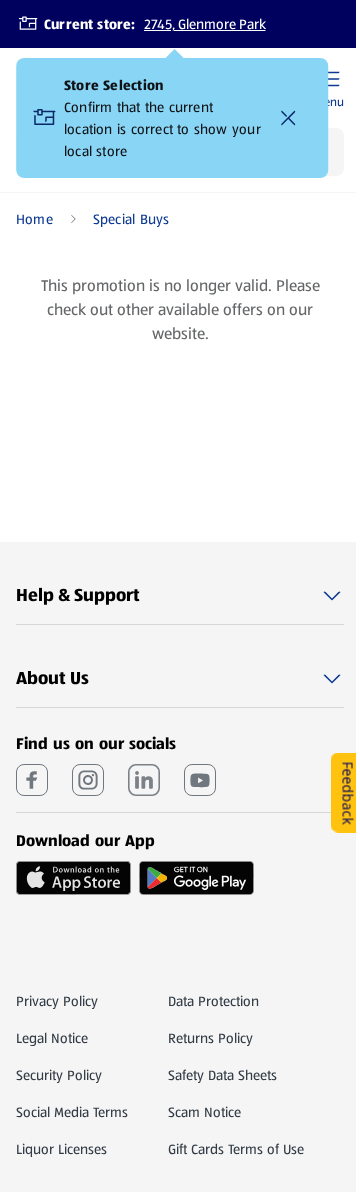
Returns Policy (210, 1038)
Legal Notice (52, 1038)
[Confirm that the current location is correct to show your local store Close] (288, 118)
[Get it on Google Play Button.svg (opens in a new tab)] (196, 878)
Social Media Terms (72, 1112)
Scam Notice (204, 1112)
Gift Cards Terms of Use (236, 1149)
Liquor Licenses (61, 1149)
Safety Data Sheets (222, 1075)
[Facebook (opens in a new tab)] (32, 780)
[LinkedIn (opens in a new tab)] (144, 780)
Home (34, 219)
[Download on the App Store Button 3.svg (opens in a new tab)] (73, 878)
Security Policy (59, 1075)
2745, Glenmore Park (205, 24)
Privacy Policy (57, 1001)
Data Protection (213, 1001)
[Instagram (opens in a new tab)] (88, 780)
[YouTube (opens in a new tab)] (200, 780)
